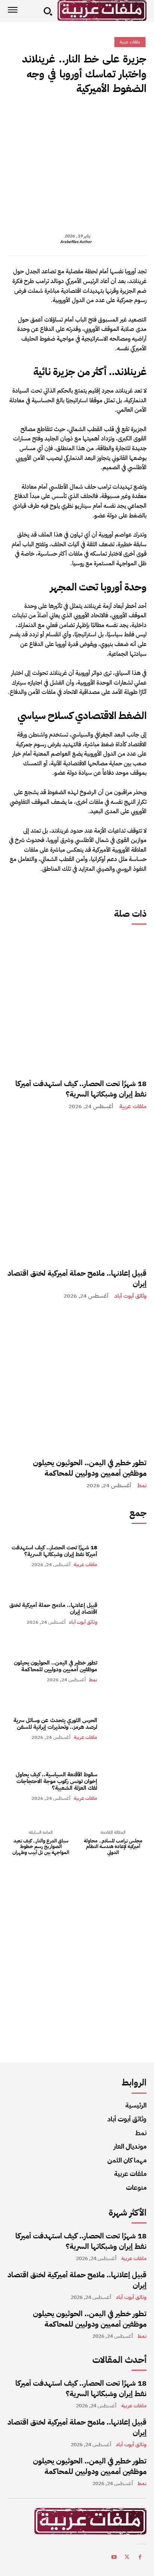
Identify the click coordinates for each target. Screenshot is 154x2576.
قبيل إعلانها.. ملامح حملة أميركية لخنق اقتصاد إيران (77, 1278)
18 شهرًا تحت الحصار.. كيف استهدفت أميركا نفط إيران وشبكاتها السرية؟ (81, 1089)
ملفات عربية (133, 1106)
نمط (142, 1486)
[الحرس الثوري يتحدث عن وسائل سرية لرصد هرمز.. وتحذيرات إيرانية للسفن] (126, 1728)
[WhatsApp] (87, 115)
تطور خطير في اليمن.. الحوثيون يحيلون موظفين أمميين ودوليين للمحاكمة (90, 1468)
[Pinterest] (105, 115)
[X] (122, 115)
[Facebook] (139, 115)
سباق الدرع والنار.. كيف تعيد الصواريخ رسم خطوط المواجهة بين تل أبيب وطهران (41, 1847)
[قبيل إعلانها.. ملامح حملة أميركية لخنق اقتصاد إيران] (77, 1191)
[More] (70, 115)
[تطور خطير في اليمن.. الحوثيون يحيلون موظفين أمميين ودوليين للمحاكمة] (77, 1380)
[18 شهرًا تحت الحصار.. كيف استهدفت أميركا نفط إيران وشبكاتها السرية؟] (77, 1001)
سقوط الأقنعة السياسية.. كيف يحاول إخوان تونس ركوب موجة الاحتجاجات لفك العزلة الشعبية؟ (56, 1781)
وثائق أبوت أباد (130, 1296)
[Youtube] (114, 2558)
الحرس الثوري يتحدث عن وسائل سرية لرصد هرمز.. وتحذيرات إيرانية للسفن (55, 1724)
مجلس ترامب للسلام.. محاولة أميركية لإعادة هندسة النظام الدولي (113, 1847)
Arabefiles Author (76, 242)
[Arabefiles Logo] (102, 10)
